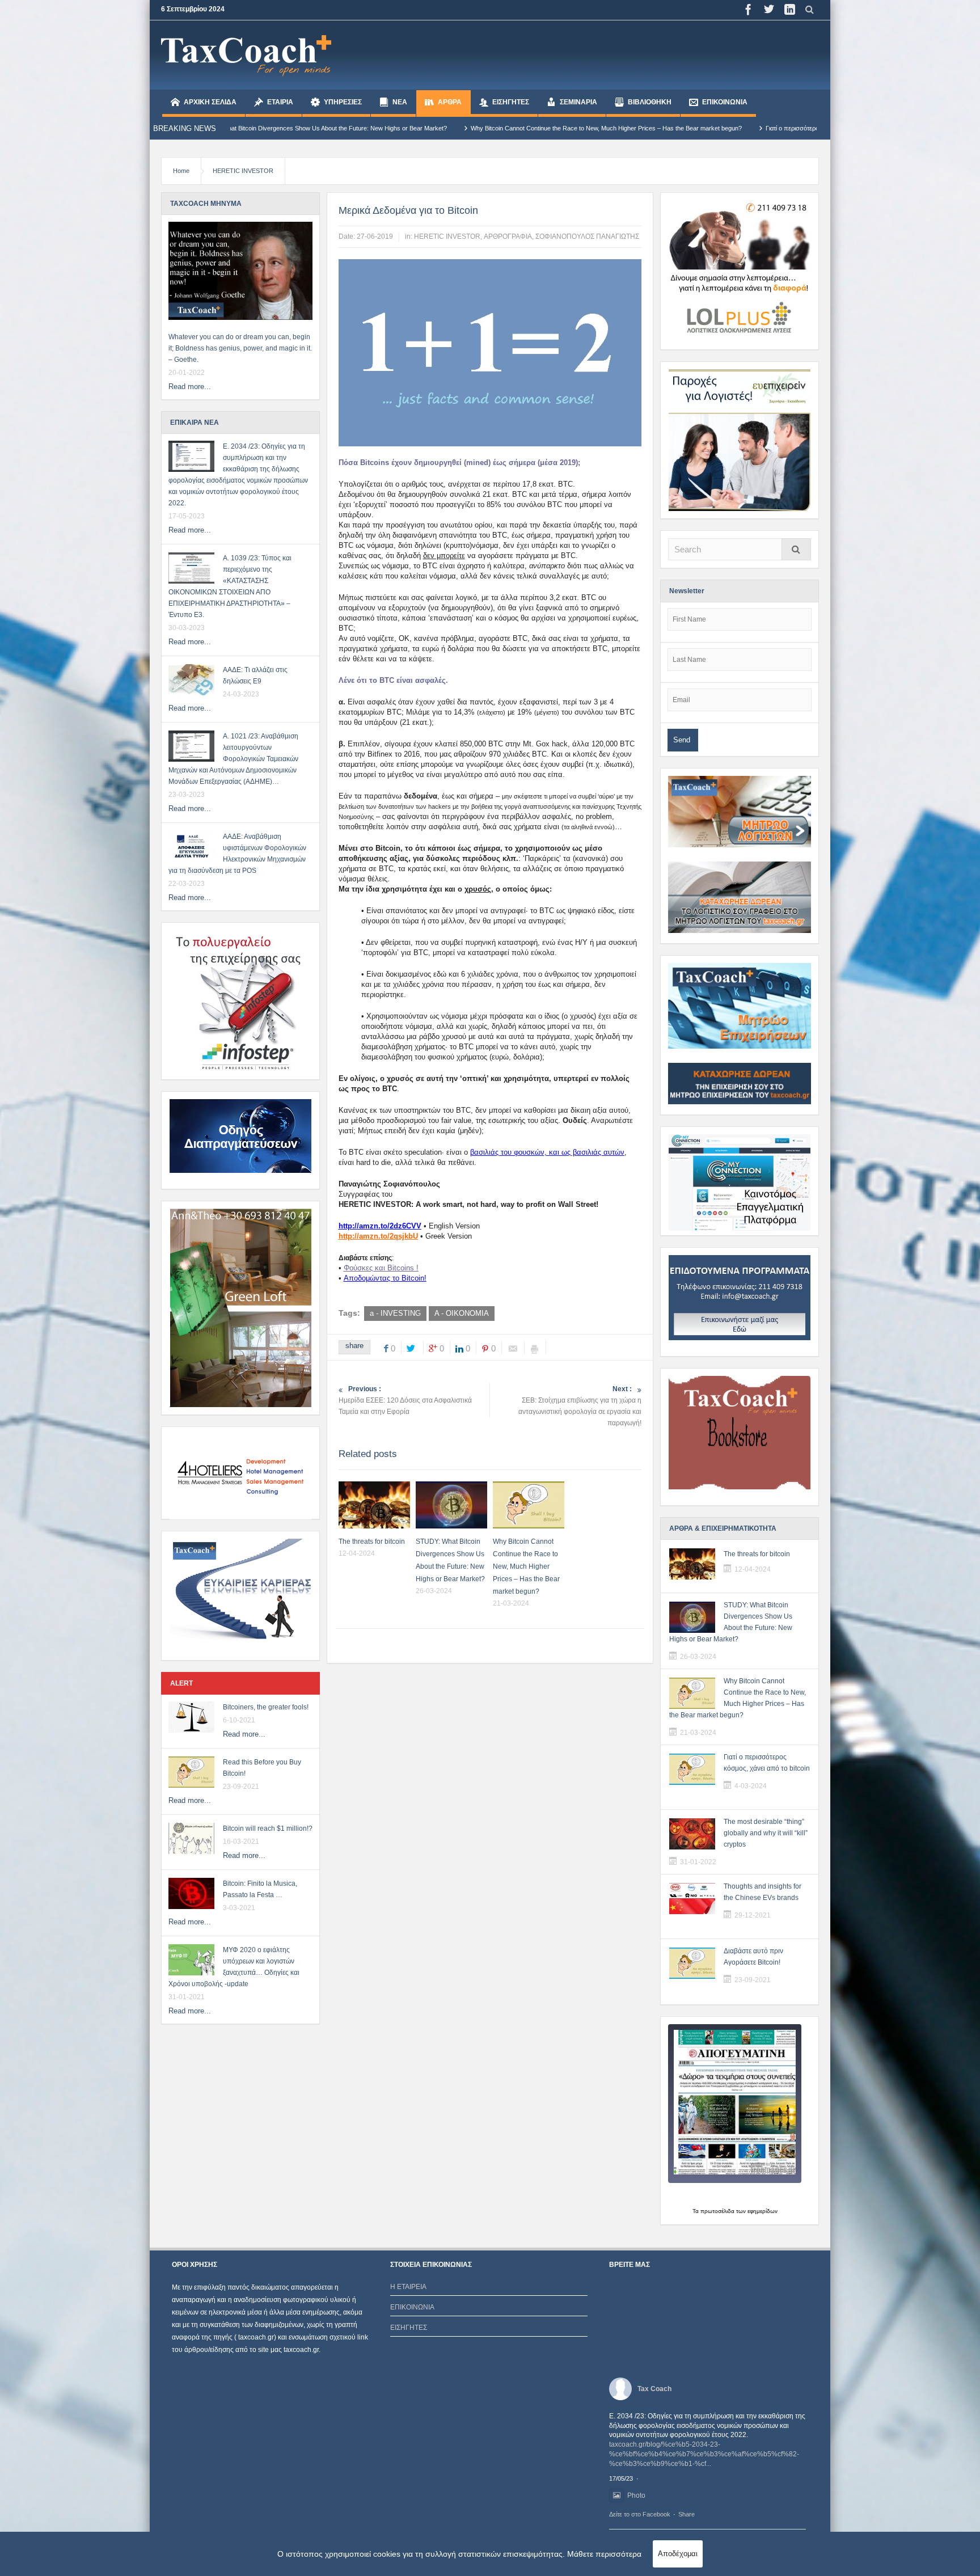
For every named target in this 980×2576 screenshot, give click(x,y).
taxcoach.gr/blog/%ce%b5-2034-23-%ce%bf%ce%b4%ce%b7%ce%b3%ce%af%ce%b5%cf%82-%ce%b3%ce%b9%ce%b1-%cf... (704, 2454)
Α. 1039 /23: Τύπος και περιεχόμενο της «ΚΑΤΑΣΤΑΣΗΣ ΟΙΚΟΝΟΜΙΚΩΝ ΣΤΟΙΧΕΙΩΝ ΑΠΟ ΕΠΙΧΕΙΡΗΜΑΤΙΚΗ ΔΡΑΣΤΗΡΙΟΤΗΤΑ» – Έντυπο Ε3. (230, 586)
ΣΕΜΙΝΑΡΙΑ (578, 102)
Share (687, 2514)
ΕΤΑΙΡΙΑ (280, 102)
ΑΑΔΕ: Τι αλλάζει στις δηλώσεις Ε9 (255, 675)
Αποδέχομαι (678, 2554)
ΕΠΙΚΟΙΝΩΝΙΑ (725, 102)
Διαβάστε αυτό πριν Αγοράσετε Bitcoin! (753, 1957)
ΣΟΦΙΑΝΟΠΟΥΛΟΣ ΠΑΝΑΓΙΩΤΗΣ (587, 237)
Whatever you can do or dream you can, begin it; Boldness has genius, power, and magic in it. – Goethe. (240, 348)
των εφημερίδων (756, 2211)
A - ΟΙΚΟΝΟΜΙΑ (462, 1313)
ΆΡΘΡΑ (450, 102)
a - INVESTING (395, 1313)
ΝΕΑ (400, 102)
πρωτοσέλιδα (717, 2211)
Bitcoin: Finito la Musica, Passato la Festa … (260, 1889)
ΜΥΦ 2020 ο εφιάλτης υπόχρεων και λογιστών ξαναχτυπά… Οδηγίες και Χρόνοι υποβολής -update (234, 1967)
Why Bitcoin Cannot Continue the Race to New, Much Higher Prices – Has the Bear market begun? (412, 128)
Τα (696, 2211)
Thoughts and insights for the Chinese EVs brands (763, 1892)
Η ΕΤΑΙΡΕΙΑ (408, 2287)
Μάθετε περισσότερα (604, 2554)
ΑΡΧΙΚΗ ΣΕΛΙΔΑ (210, 102)
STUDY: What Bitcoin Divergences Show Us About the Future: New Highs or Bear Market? (731, 1622)
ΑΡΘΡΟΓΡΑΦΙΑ (508, 237)
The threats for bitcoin (372, 1542)
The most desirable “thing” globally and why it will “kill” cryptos (766, 1833)
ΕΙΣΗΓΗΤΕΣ (511, 102)
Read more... (190, 387)
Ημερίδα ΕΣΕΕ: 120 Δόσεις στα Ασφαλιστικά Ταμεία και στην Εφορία (405, 1400)
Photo (636, 2495)
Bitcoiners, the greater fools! (266, 1707)
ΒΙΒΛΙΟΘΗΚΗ (650, 102)
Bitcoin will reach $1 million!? (268, 1828)
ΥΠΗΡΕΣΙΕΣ (343, 102)
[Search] (796, 549)
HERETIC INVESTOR (243, 171)
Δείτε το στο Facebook (640, 2514)
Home (181, 171)
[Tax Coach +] (246, 55)
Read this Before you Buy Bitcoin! (262, 1768)
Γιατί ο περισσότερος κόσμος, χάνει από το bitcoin (639, 128)
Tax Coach (654, 2389)
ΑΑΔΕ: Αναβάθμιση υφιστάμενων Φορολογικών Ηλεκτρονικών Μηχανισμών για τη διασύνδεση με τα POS (237, 854)
